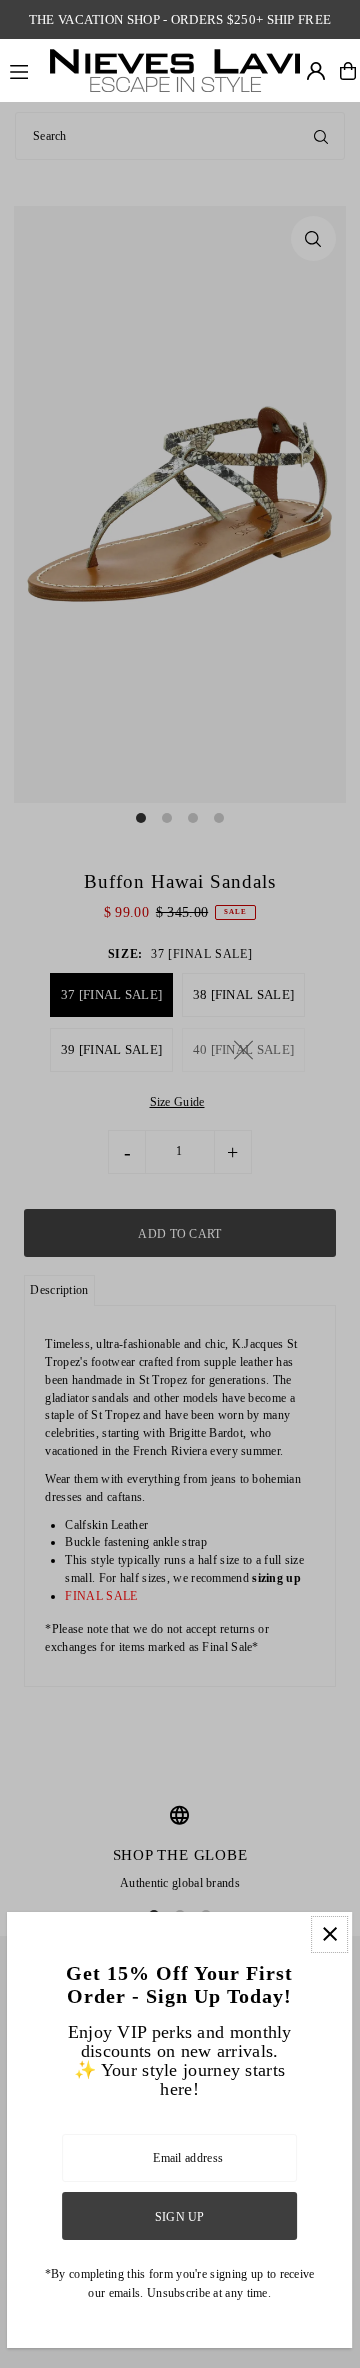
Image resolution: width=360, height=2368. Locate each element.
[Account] (316, 71)
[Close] (330, 1934)
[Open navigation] (23, 70)
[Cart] (348, 71)
